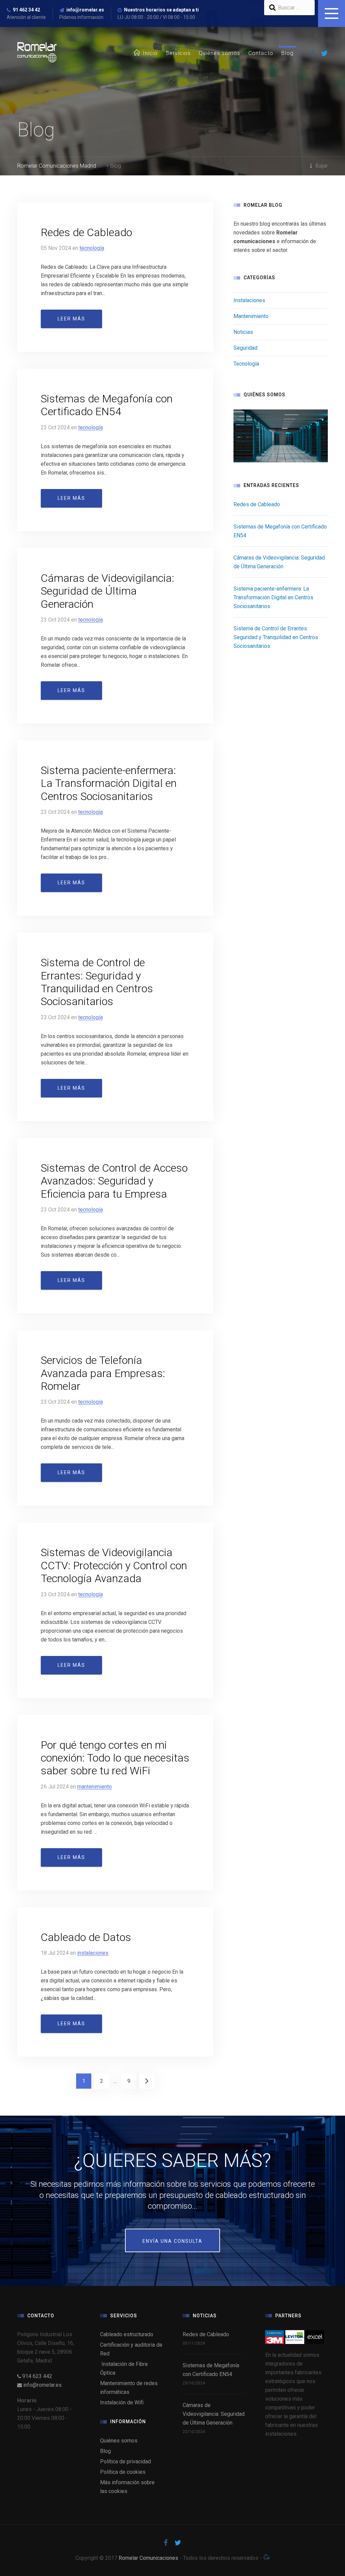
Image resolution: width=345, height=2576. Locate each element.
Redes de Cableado (86, 232)
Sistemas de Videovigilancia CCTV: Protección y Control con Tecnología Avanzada (114, 1565)
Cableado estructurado (127, 2334)
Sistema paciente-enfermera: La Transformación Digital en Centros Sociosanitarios (109, 783)
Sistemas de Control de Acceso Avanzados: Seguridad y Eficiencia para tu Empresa (114, 1181)
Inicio (150, 53)
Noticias (243, 332)
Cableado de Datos (86, 1937)
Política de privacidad (126, 2461)
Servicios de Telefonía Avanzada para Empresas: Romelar (103, 1373)
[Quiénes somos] (281, 436)
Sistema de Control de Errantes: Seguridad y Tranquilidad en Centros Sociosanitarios (97, 982)
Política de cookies (123, 2472)
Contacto (261, 53)
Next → (147, 2081)
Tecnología (92, 248)
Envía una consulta (172, 2241)
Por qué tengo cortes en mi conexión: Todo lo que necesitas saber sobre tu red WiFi (115, 1758)
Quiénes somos (219, 53)
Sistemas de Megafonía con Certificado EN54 (107, 405)
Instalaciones (93, 1953)
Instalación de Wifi (122, 2402)
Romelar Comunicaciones (148, 2558)
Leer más (71, 319)
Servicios (178, 53)
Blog (287, 53)
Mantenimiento (95, 1787)
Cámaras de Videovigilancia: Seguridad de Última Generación (107, 591)
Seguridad (245, 348)
